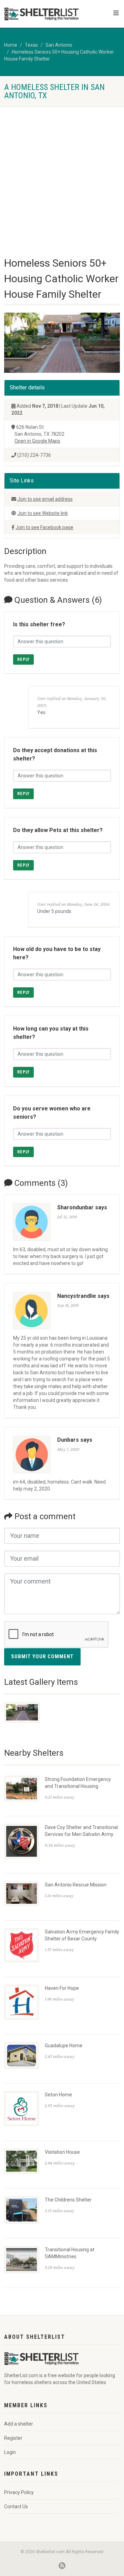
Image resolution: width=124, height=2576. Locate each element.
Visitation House (62, 2152)
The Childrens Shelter (68, 2200)
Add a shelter (19, 2424)
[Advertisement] (62, 172)
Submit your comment (42, 1656)
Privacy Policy (19, 2492)
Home (11, 45)
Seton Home (58, 2095)
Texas (31, 45)
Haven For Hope (62, 1988)
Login (10, 2452)
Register (13, 2438)
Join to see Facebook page (44, 527)
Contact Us (16, 2506)
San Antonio (59, 45)
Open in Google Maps (37, 441)
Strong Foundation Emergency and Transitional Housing (78, 1783)
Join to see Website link (43, 513)
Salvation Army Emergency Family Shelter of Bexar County (82, 1935)
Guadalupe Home (64, 2046)
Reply (23, 659)
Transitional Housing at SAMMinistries (70, 2253)
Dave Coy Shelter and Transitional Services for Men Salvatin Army (81, 1831)
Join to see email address (45, 499)
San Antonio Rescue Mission (76, 1885)
